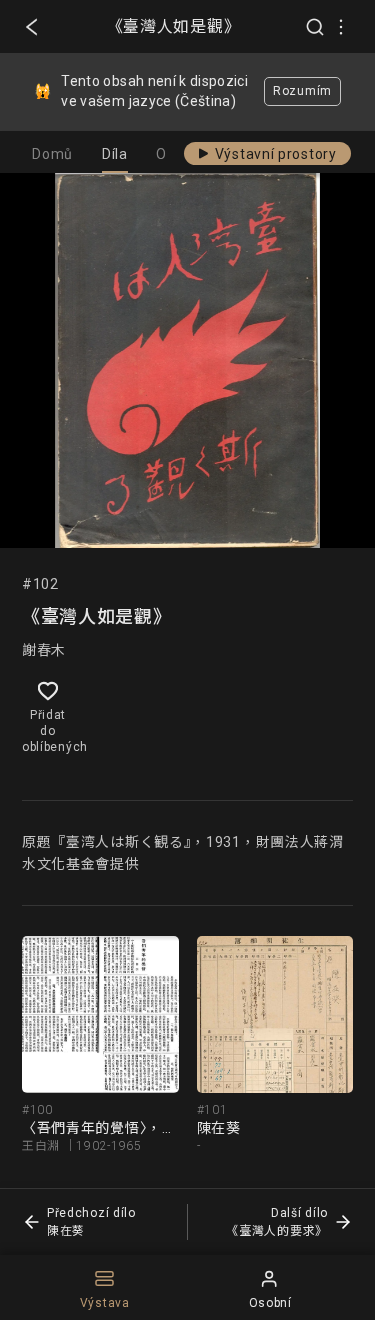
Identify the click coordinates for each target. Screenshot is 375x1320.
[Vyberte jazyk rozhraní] (341, 27)
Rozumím (302, 91)
